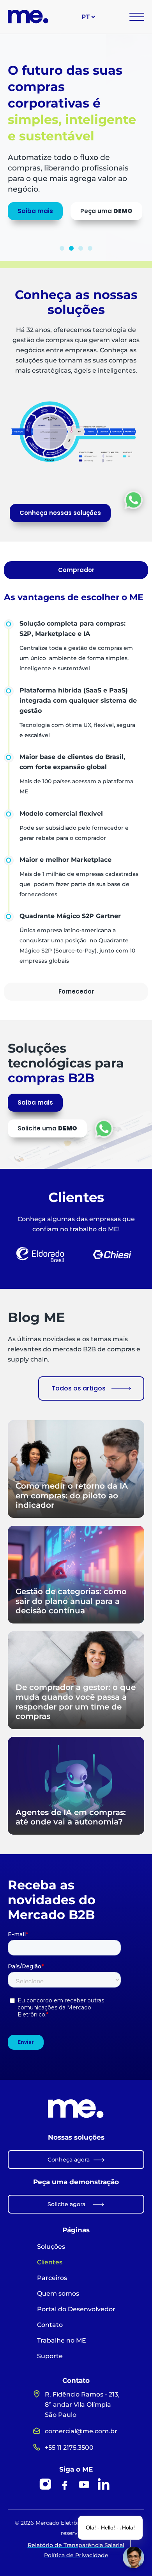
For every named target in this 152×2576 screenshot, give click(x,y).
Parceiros (52, 2278)
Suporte (50, 2356)
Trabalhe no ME (62, 2340)
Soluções (51, 2247)
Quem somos (58, 2293)
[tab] (76, 570)
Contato (50, 2325)
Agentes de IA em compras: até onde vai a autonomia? (71, 1817)
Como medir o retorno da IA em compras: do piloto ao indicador (72, 1495)
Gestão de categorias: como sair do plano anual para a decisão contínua (71, 1601)
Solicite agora (66, 2204)
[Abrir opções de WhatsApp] (133, 500)
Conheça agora (69, 2160)
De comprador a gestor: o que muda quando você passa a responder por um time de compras (76, 1701)
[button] (62, 248)
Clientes (50, 2262)
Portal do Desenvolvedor (76, 2309)
